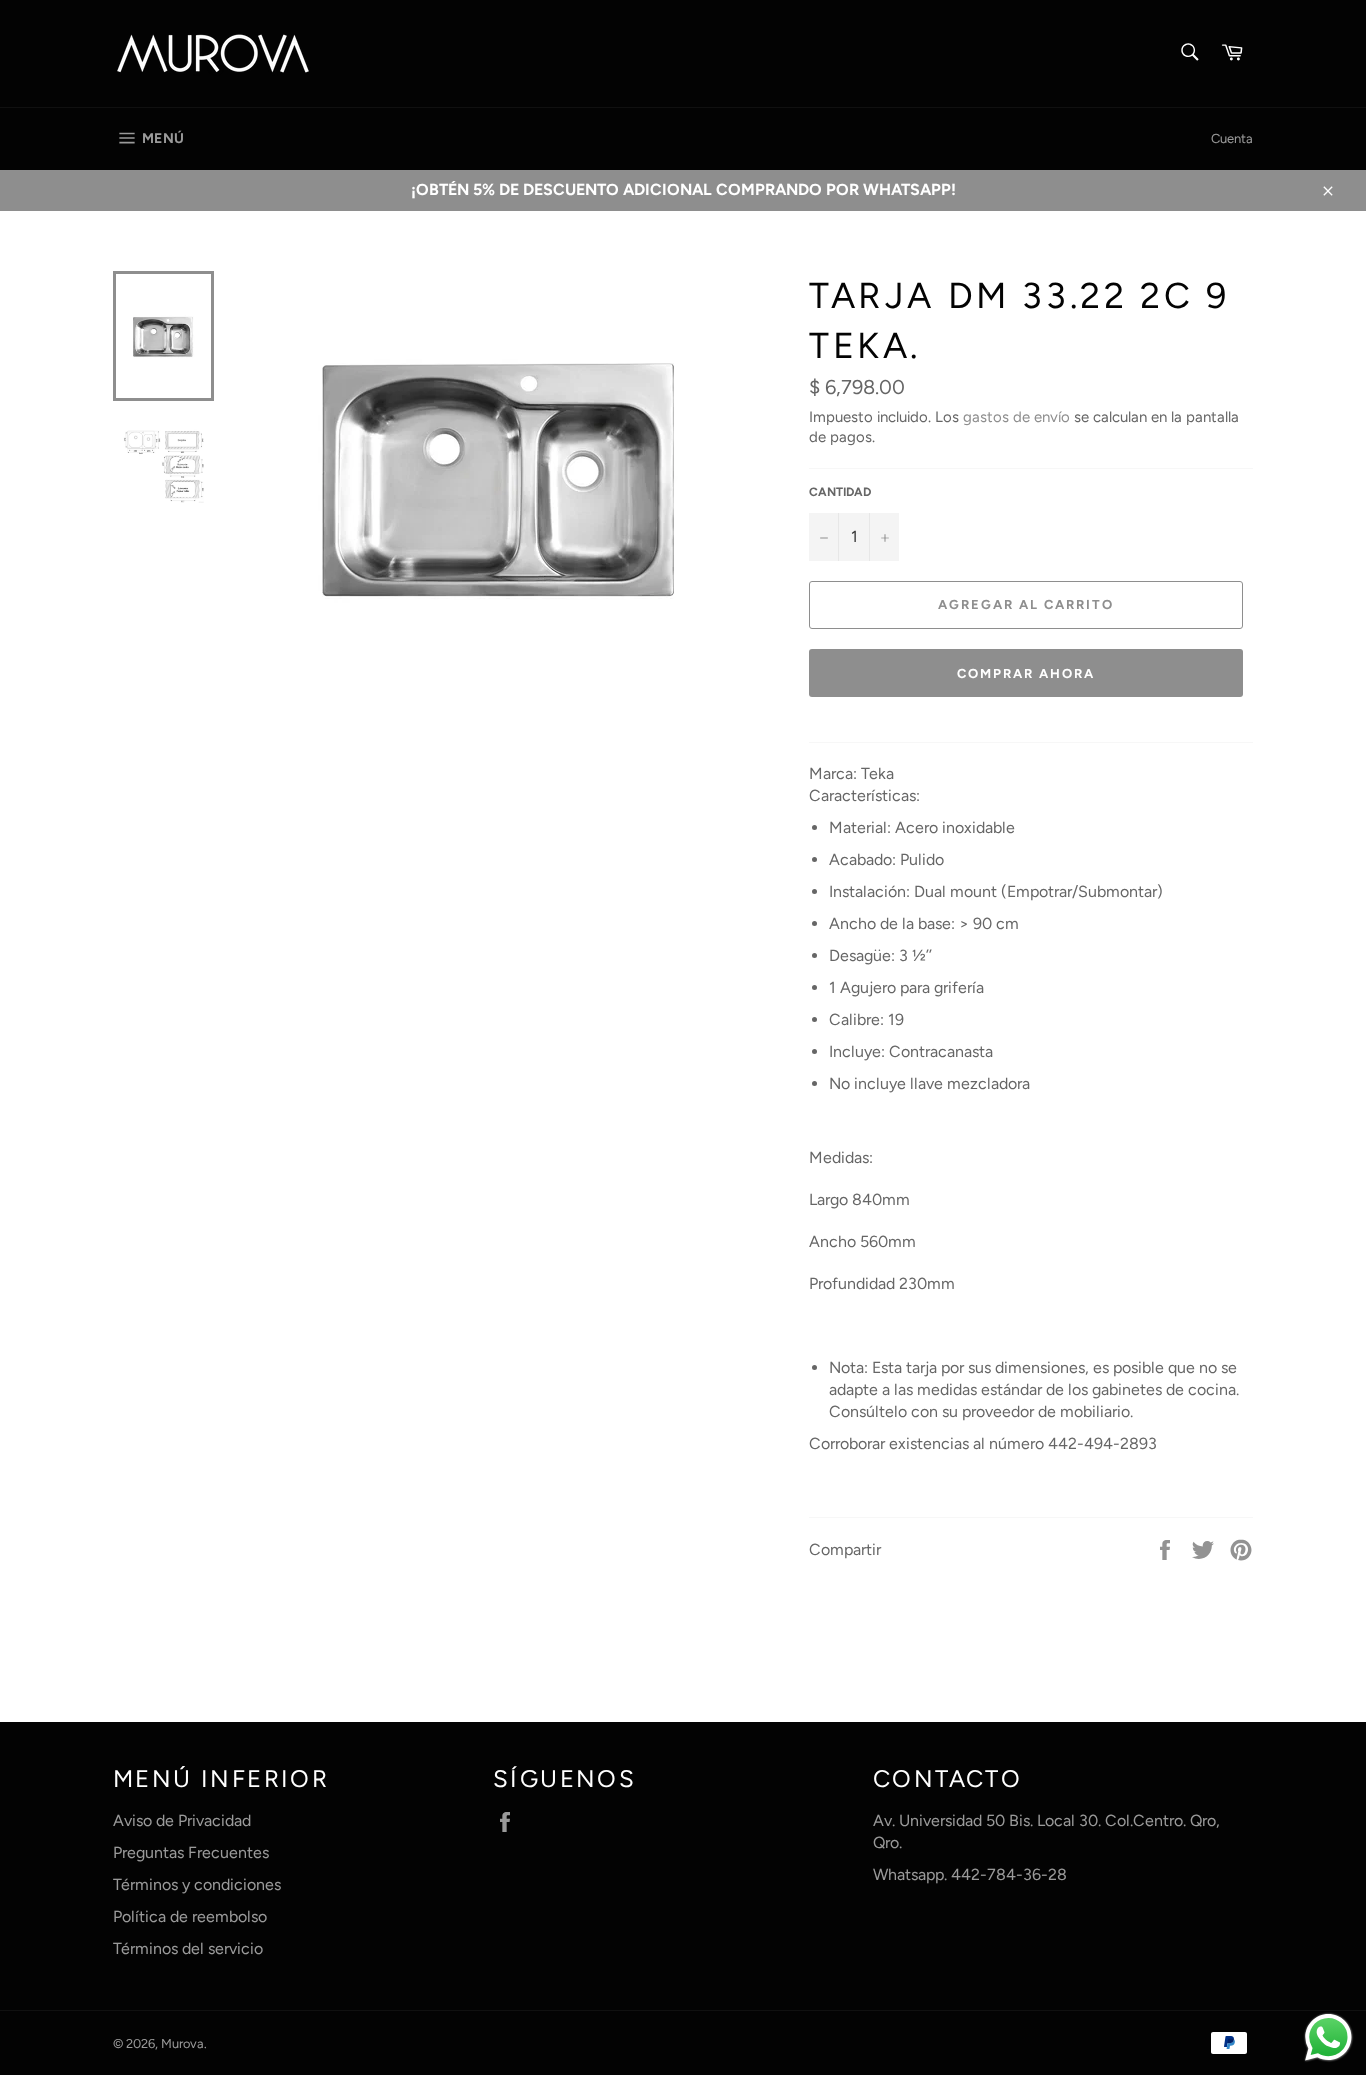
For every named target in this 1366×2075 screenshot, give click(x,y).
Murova (182, 2043)
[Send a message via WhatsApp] (1328, 2037)
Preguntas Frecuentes (191, 1852)
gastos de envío (1016, 417)
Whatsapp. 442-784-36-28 (970, 1874)
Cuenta (1232, 138)
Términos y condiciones (197, 1884)
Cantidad (840, 492)
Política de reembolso (190, 1916)
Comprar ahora (1025, 673)
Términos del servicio (188, 1948)
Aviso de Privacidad (182, 1820)
